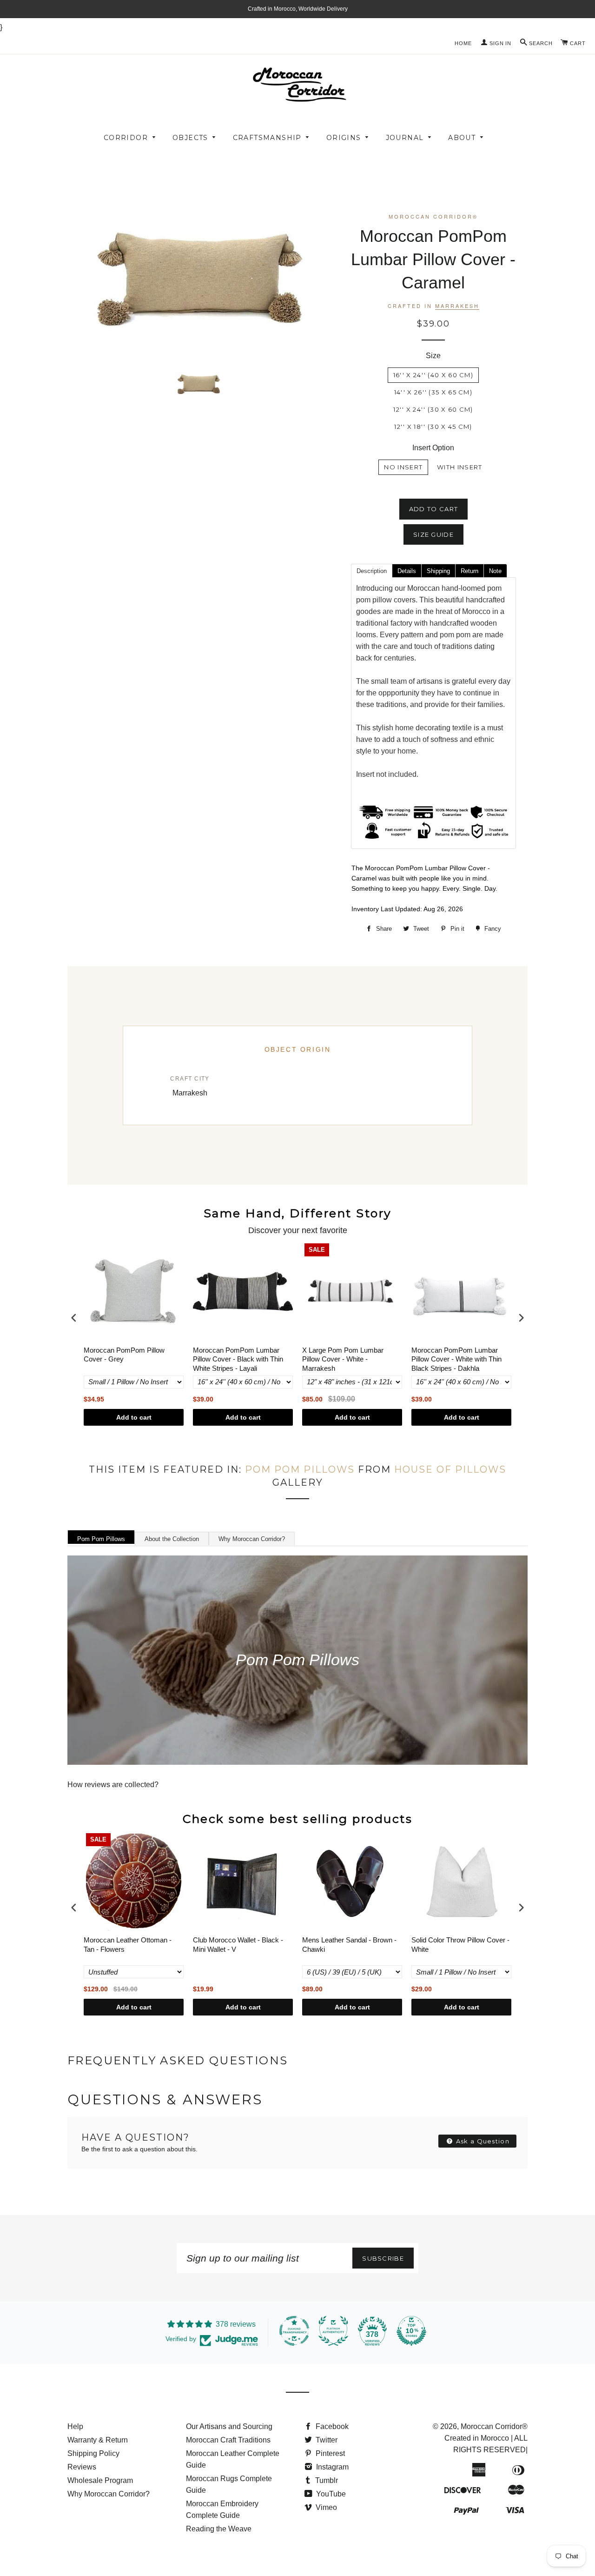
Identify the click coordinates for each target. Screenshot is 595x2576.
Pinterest (329, 2453)
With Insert (459, 467)
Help (75, 2426)
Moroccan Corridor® (494, 2426)
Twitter (326, 2440)
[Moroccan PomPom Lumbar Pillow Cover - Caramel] (198, 384)
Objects (190, 138)
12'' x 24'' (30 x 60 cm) (433, 409)
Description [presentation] (372, 571)
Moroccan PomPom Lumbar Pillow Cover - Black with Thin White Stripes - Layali (238, 1359)
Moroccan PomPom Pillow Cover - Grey (124, 1355)
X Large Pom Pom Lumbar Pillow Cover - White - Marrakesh (343, 1359)
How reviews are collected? (113, 1785)
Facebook (331, 2426)
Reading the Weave (219, 2529)
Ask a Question (482, 2141)
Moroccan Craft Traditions (228, 2440)
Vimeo (325, 2507)
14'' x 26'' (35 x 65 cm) (433, 392)
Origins (344, 138)
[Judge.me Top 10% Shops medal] (411, 2331)
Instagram (331, 2467)
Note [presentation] (495, 571)
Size (433, 356)
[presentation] (74, 1318)
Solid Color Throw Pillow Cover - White (460, 1945)
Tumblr (326, 2480)
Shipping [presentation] (438, 571)
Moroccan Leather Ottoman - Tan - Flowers (128, 1945)
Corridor (126, 138)
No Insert (403, 467)
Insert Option (433, 448)
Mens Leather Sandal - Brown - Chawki (349, 1945)
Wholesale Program (100, 2480)
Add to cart (134, 1417)
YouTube (330, 2494)
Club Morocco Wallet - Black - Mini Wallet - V (238, 1945)
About (462, 138)
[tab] (371, 570)
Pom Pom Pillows (300, 1469)
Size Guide (433, 534)
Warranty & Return (98, 2440)
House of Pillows (450, 1469)
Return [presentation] (469, 571)
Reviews (82, 2467)
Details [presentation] (407, 571)
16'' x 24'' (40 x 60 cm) (433, 375)
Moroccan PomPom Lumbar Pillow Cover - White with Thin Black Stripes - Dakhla (456, 1359)
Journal (405, 138)
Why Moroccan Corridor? (252, 1539)
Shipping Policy (93, 2453)
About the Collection (172, 1539)
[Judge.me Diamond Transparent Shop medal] (294, 2331)
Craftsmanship (267, 138)
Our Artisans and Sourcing (229, 2426)
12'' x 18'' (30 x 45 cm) (433, 427)
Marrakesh (457, 306)
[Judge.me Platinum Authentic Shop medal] (333, 2331)
